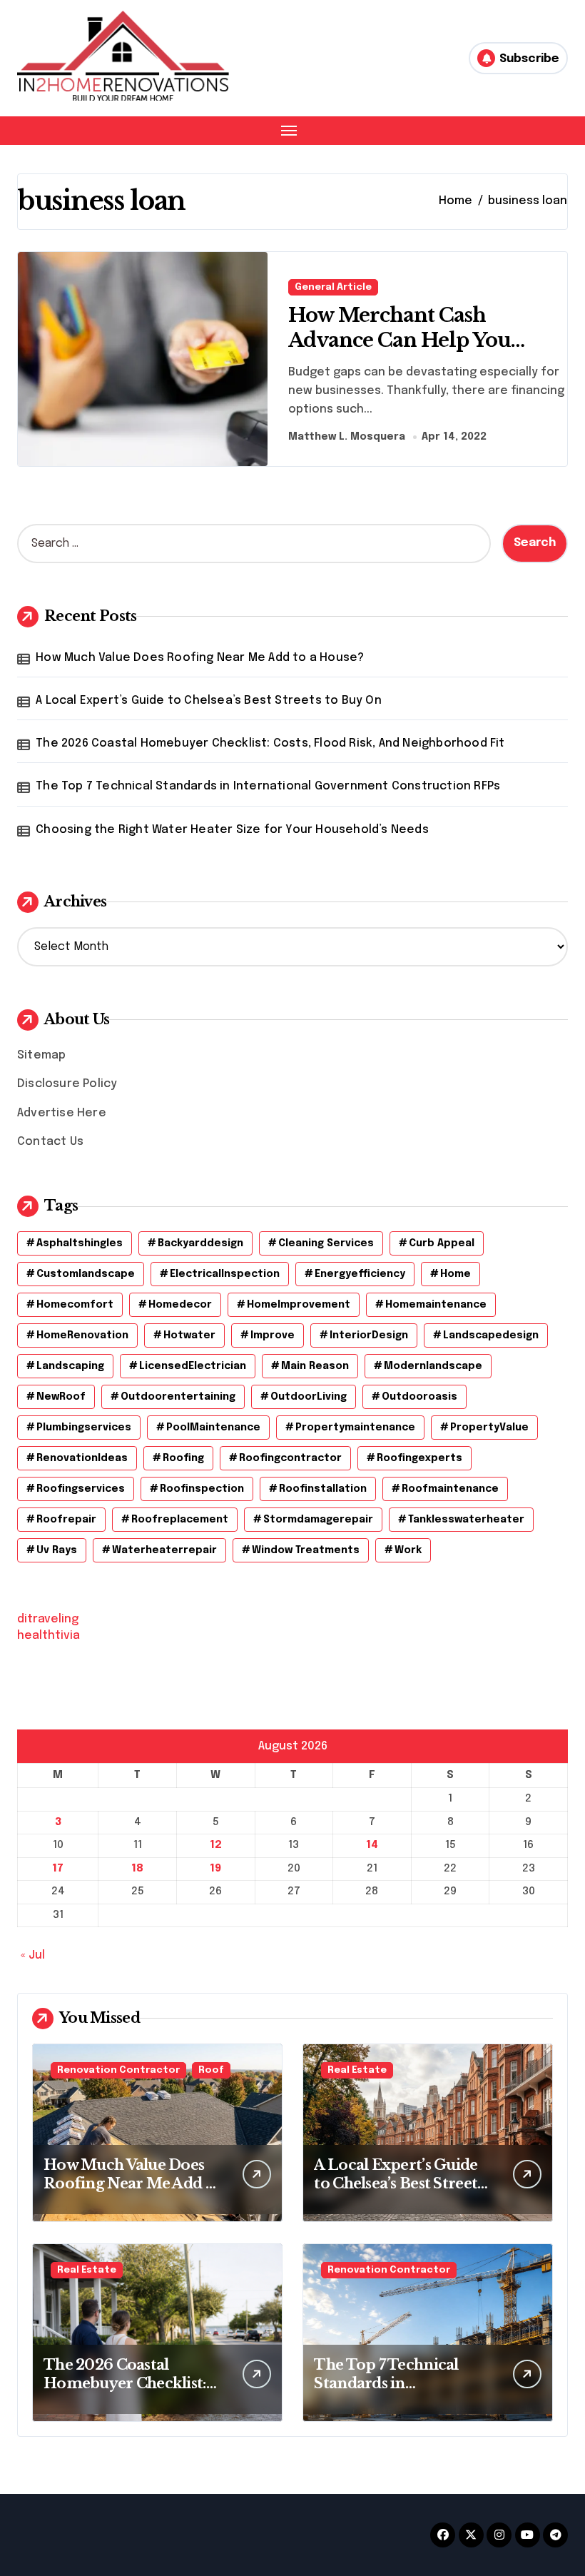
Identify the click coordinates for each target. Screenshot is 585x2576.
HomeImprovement (299, 1305)
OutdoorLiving (309, 1397)
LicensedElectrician (193, 1366)
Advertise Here (62, 1113)
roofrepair (66, 1520)
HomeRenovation (82, 1335)
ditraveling (48, 1619)
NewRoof (61, 1397)
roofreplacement (180, 1520)
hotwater (189, 1335)
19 (215, 1869)
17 (58, 1869)
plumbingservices (84, 1428)
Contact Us (50, 1142)
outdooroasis (419, 1397)
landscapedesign (491, 1335)
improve (273, 1335)
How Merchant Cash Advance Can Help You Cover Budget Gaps (400, 340)
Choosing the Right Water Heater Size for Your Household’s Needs (232, 830)
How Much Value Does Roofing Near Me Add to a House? (200, 658)
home (456, 1274)
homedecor (180, 1305)
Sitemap (41, 1055)
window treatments (306, 1550)
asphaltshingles (80, 1243)
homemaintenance (436, 1305)
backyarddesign (200, 1243)
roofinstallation (323, 1489)
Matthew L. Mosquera (347, 437)
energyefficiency (360, 1274)
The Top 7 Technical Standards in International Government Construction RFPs (268, 786)
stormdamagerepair (318, 1520)
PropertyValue (489, 1428)
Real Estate (357, 2070)
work (408, 1550)
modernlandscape (433, 1366)
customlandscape (86, 1274)
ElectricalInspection (225, 1274)
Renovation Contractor (118, 2070)
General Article (333, 287)
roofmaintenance (450, 1489)
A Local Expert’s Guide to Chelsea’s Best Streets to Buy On (209, 701)
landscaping (70, 1366)
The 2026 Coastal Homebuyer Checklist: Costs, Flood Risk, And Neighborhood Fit (270, 743)
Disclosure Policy (67, 1084)
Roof (211, 2070)
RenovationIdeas (82, 1458)
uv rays (57, 1550)
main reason (315, 1366)
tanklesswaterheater (466, 1520)
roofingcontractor (290, 1458)
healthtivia (49, 1636)
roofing (183, 1458)
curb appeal (442, 1243)
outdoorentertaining (178, 1397)
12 (216, 1845)
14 (372, 1845)
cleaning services (326, 1243)
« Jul (33, 1955)
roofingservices (81, 1489)
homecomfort (75, 1305)
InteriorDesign (369, 1335)
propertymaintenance (355, 1428)
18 (137, 1869)
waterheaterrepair (164, 1550)
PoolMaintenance (213, 1428)
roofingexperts (419, 1458)
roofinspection (202, 1489)
